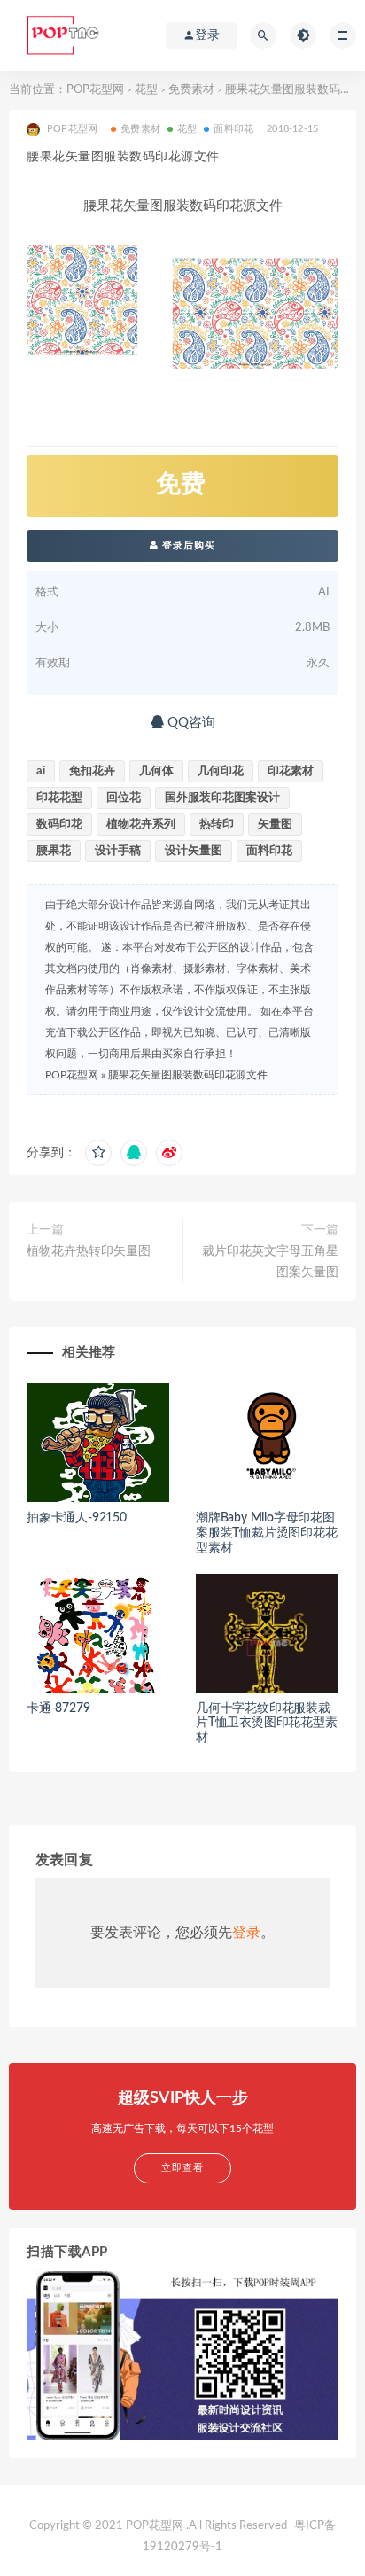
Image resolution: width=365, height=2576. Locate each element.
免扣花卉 (92, 771)
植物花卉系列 (141, 825)
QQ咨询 (190, 723)
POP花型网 (95, 90)
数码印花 (59, 825)
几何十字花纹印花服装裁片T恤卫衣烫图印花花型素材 (267, 1724)
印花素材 (291, 771)
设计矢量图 (194, 851)
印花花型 (59, 798)
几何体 (156, 771)
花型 (146, 90)
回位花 (124, 798)
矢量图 (275, 825)
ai (41, 771)
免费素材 (191, 90)
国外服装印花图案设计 (222, 798)
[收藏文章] (98, 1153)
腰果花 (54, 851)
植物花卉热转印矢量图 (89, 1251)
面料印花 (233, 129)
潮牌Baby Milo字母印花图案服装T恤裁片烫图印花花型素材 (267, 1533)
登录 (246, 1933)
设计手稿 (118, 851)
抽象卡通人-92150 (77, 1518)
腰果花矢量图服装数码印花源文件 (188, 1075)
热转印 (217, 825)
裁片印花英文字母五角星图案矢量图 (270, 1262)
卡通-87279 (58, 1708)
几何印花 (221, 771)
